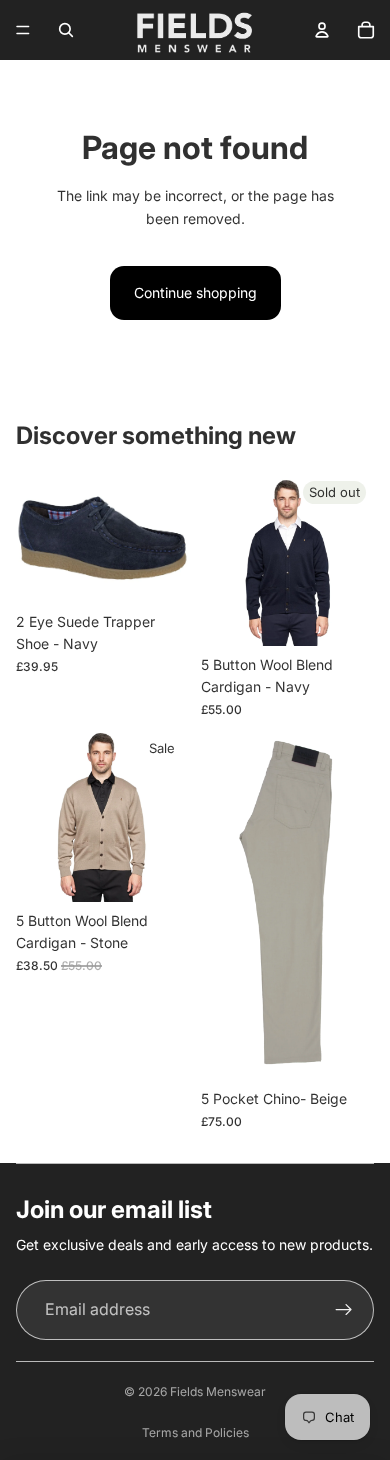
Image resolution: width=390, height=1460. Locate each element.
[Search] (66, 30)
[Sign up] (344, 1310)
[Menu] (23, 30)
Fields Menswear (218, 1391)
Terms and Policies (195, 1432)
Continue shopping (195, 292)
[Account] (322, 30)
